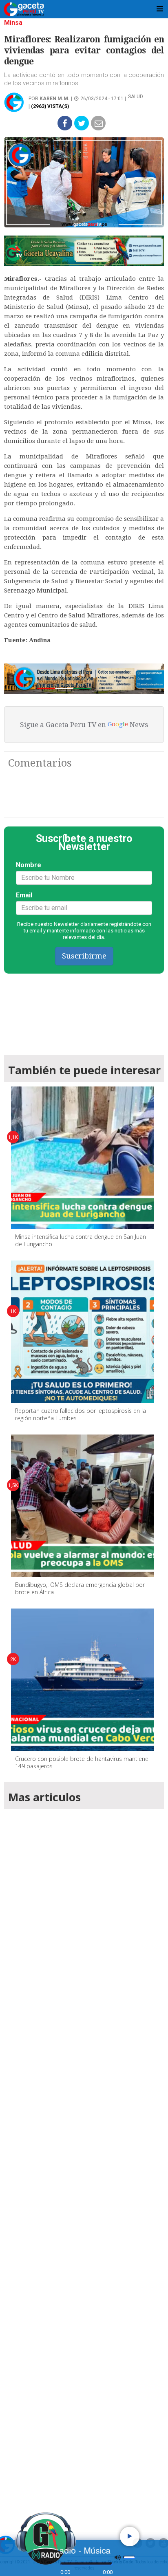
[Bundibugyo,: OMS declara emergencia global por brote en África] (82, 1506)
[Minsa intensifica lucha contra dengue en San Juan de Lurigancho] (82, 1158)
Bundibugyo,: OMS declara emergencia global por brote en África (80, 1588)
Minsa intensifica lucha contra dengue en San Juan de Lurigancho (81, 1240)
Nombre (29, 865)
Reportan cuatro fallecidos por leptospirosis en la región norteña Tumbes (81, 1414)
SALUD (136, 97)
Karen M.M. (55, 99)
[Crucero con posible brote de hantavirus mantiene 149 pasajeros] (82, 1680)
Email (24, 895)
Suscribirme (84, 956)
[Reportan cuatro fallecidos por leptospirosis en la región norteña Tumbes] (82, 1332)
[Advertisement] (84, 2160)
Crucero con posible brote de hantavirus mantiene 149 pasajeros (82, 1762)
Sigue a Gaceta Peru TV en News (84, 725)
